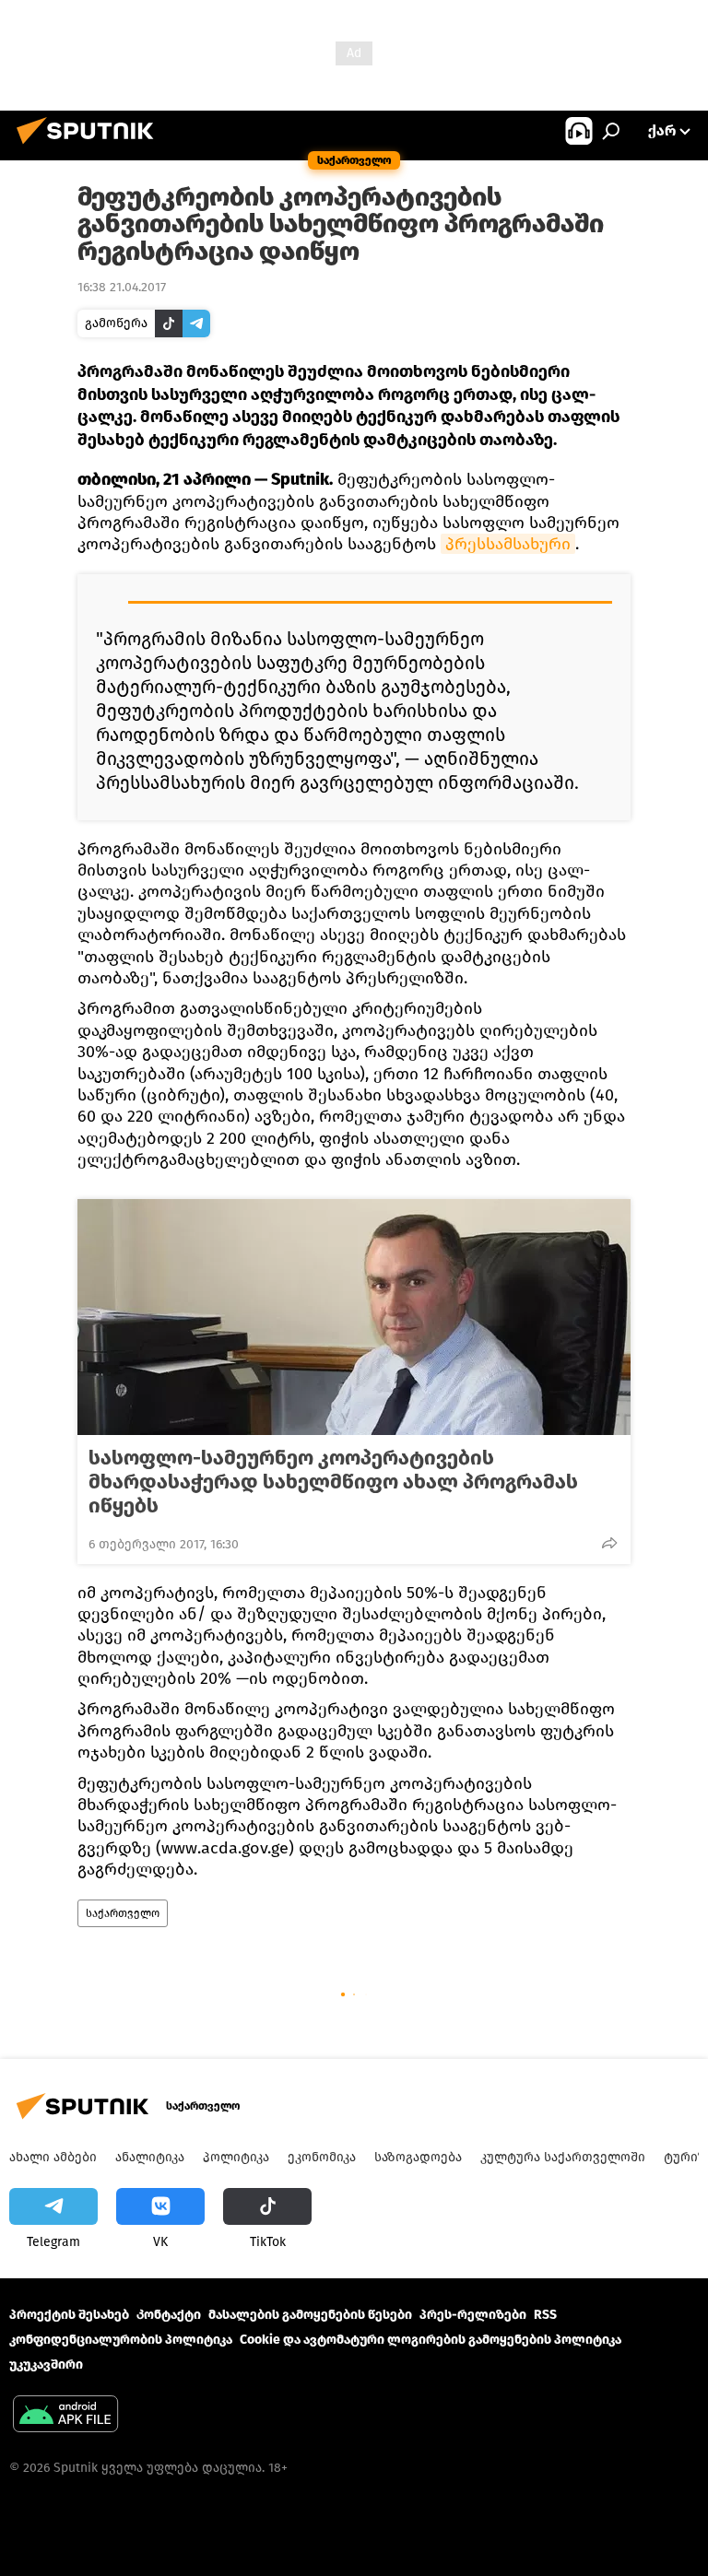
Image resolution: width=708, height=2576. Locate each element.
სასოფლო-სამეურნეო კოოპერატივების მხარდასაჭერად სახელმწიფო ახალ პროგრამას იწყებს (333, 1482)
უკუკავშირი (46, 2364)
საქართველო (123, 1913)
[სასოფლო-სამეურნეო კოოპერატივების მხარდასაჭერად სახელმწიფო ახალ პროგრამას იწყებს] (354, 1317)
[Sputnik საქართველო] (90, 147)
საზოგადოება (418, 2157)
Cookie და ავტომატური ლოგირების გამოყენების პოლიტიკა (431, 2340)
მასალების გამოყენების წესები (310, 2315)
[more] (609, 1543)
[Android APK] (65, 2416)
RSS (545, 2315)
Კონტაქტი (169, 2315)
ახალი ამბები (53, 2157)
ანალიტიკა (150, 2157)
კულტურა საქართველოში (563, 2157)
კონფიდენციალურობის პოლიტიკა (121, 2340)
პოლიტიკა (236, 2157)
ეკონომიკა (322, 2157)
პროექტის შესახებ (69, 2315)
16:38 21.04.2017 (122, 287)
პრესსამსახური (508, 544)
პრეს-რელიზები (473, 2315)
